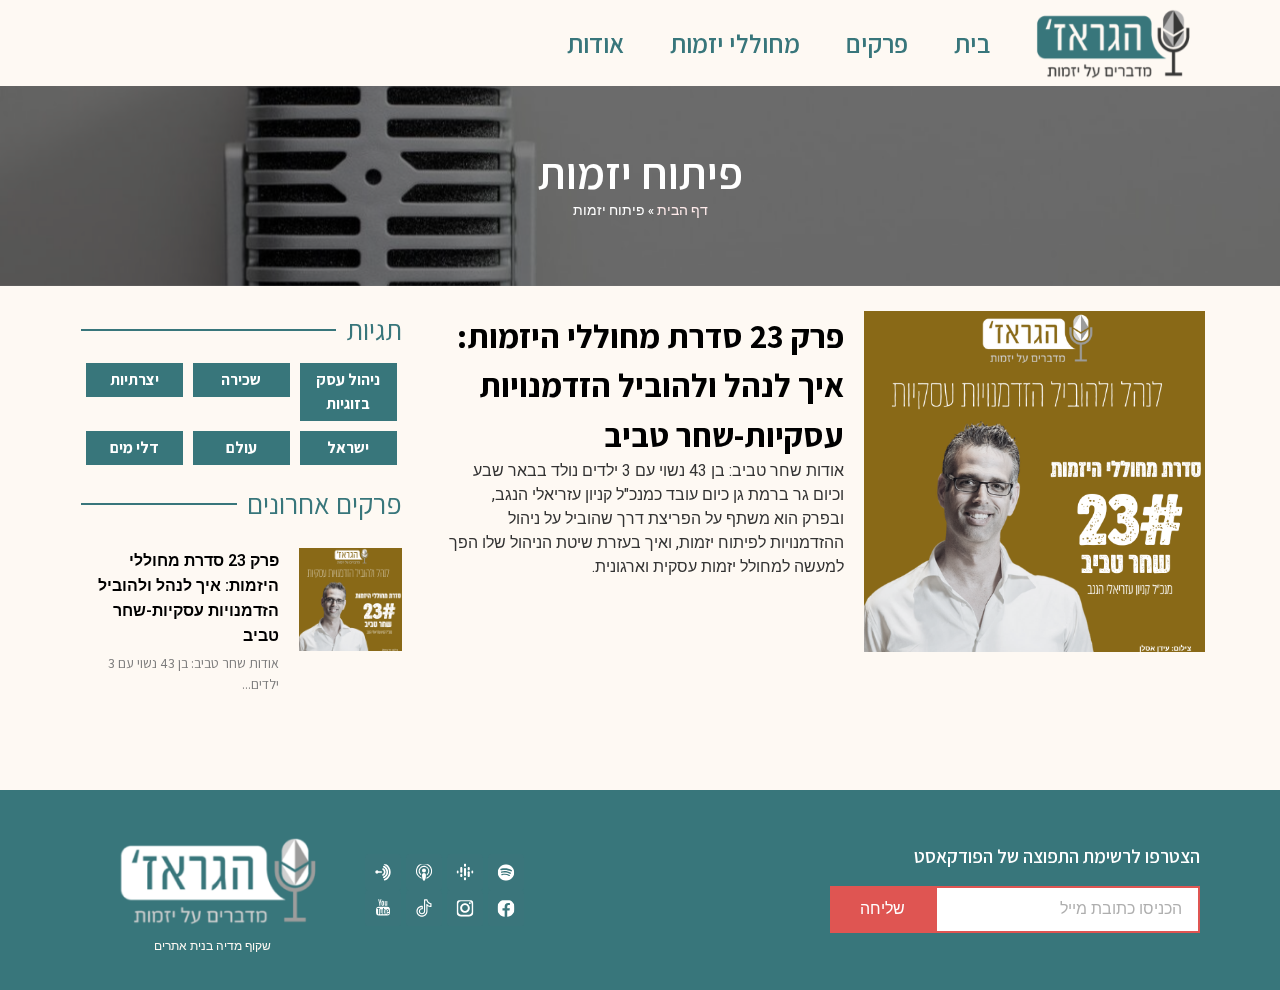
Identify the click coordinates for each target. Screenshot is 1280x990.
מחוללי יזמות (735, 43)
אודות (595, 43)
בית (972, 43)
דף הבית (682, 210)
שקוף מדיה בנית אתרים (212, 946)
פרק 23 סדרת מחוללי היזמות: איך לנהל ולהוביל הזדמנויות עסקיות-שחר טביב (650, 385)
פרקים (877, 43)
